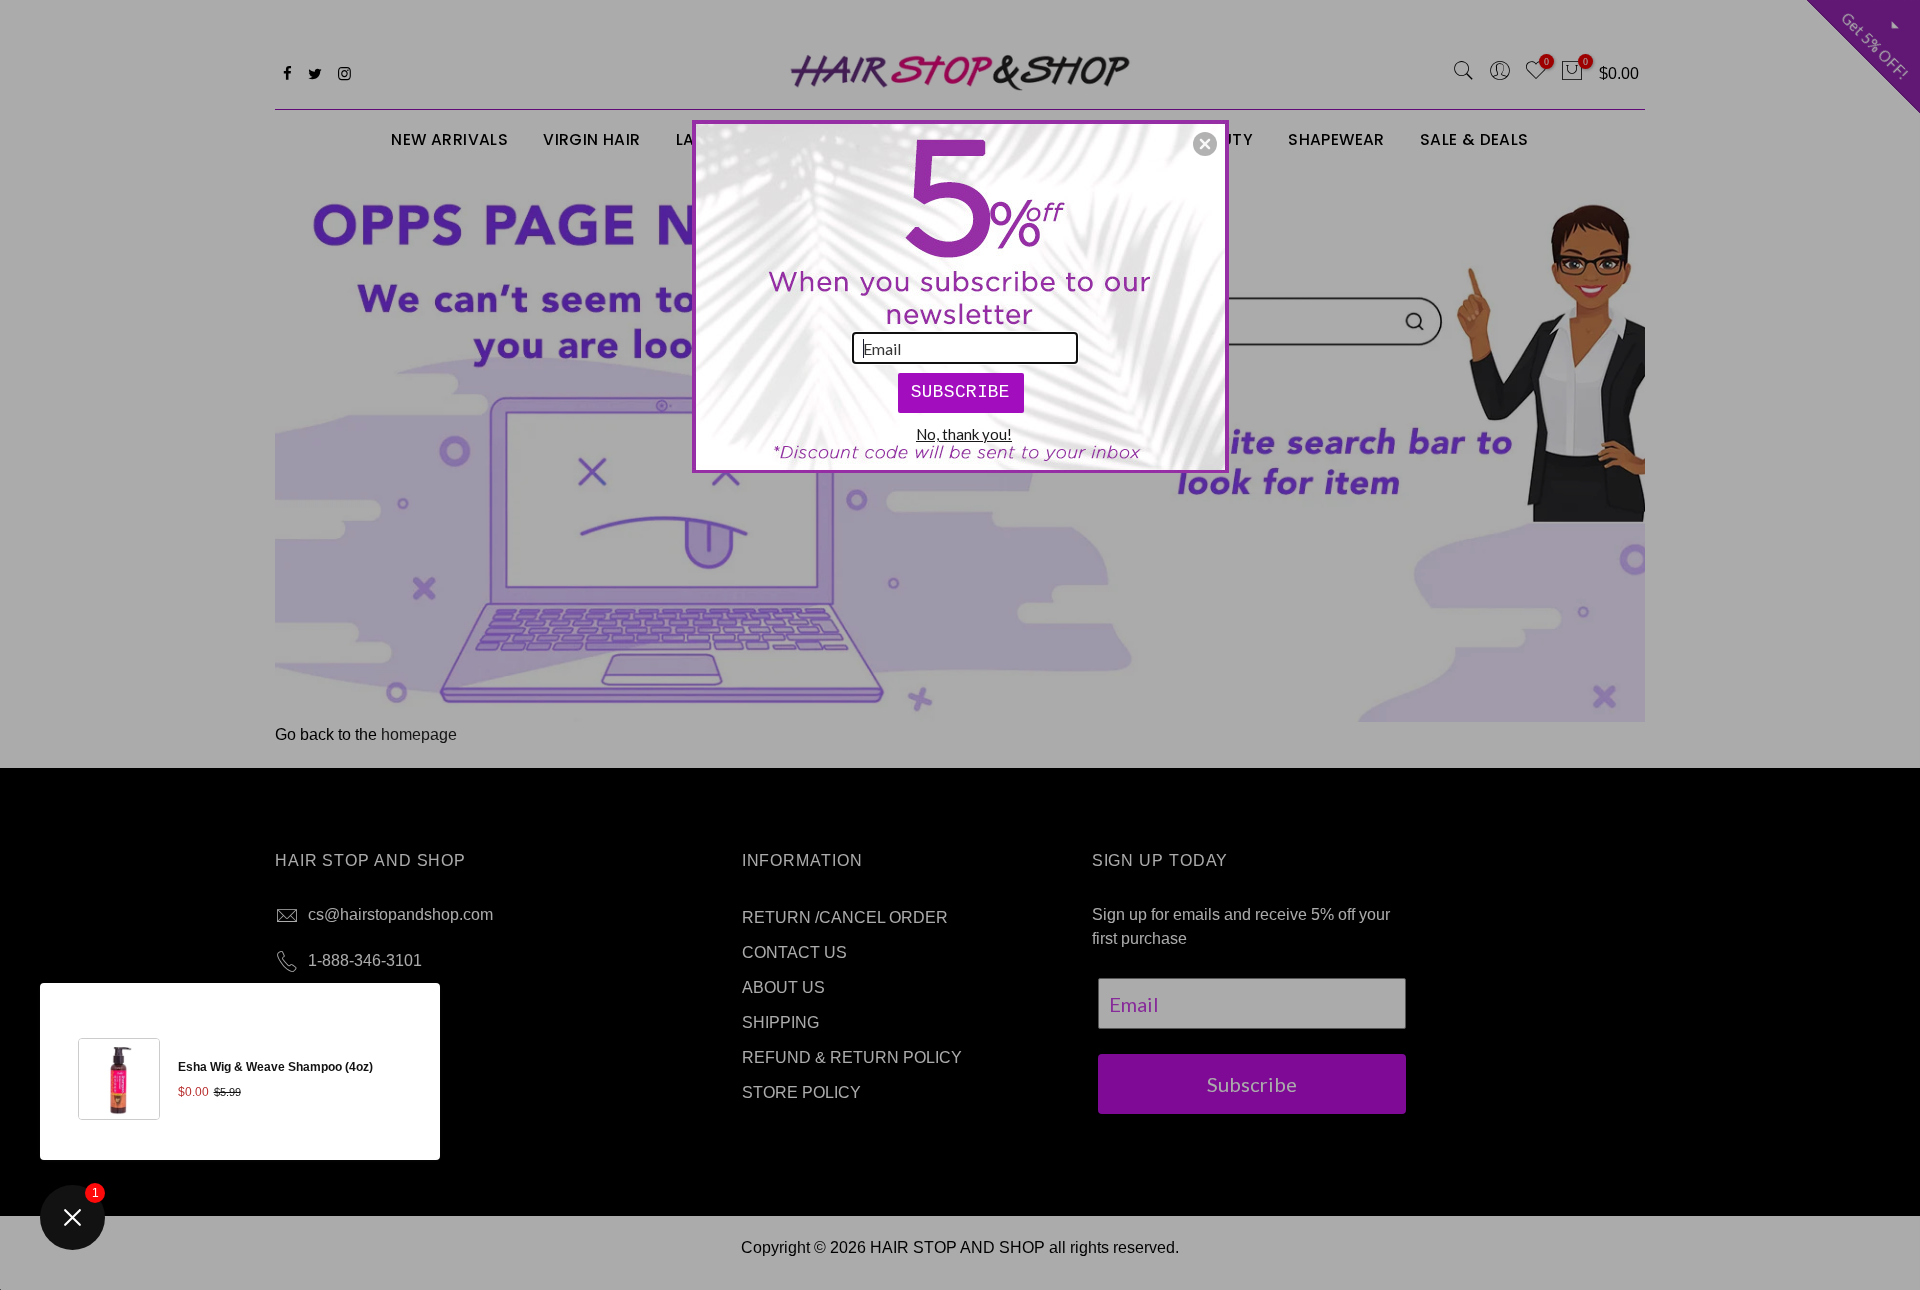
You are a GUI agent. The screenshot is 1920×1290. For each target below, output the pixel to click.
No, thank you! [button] (964, 434)
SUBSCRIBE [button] (960, 392)
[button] (1205, 144)
